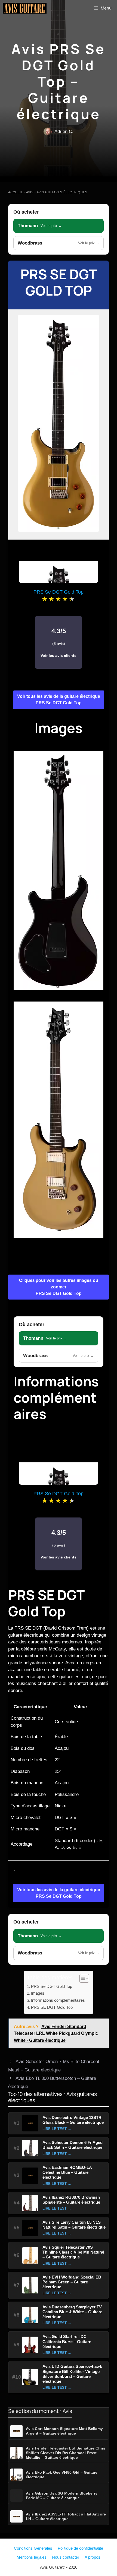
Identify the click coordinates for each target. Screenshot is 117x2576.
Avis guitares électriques (62, 192)
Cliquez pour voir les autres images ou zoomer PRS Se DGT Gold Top (59, 1287)
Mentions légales (32, 2557)
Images (38, 1993)
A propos (93, 2557)
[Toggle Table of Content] (81, 1978)
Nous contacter (66, 2557)
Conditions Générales (33, 2548)
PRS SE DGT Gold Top (52, 2007)
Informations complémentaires (58, 2000)
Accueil (16, 192)
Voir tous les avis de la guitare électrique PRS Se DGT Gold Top (59, 700)
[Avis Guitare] (25, 8)
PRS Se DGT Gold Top (59, 282)
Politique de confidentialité (80, 2548)
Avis (30, 192)
